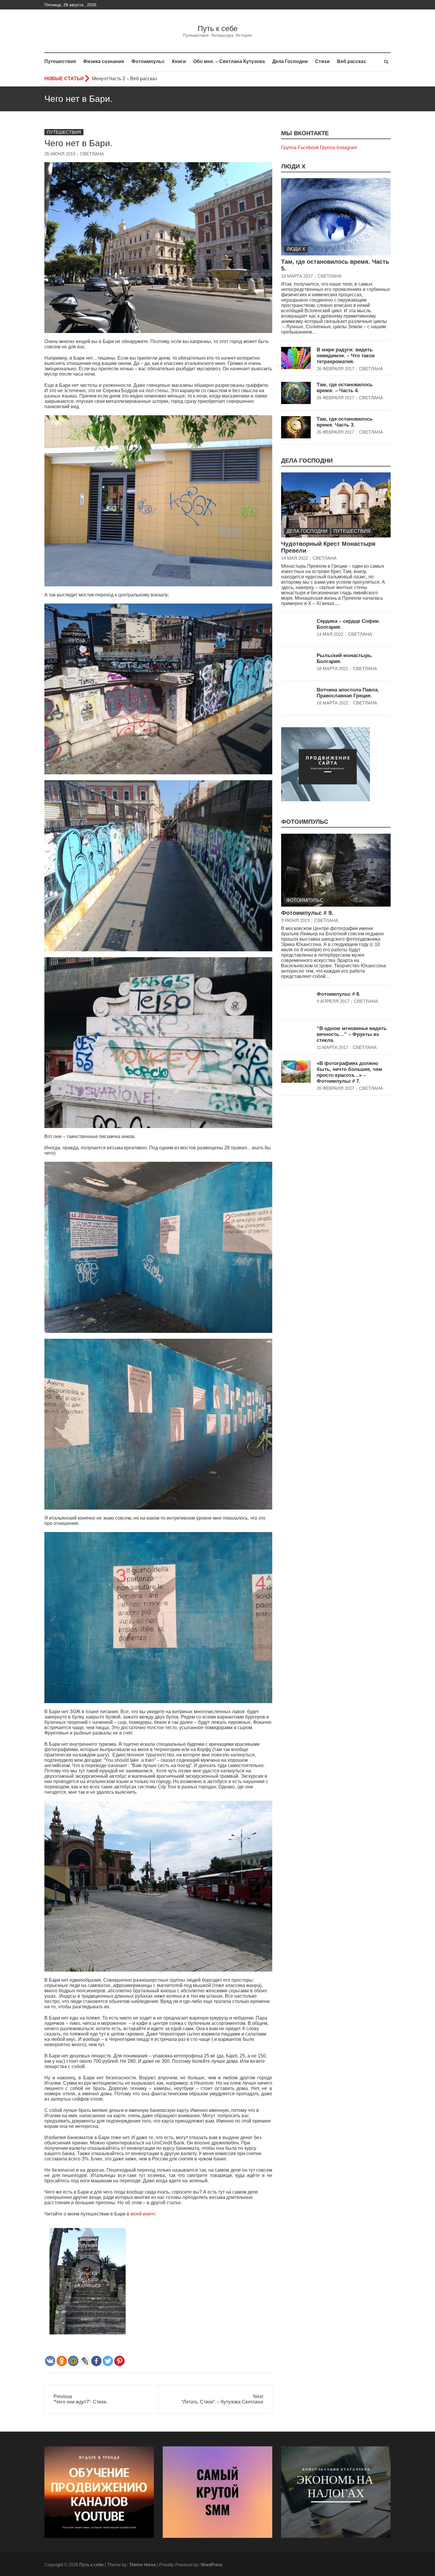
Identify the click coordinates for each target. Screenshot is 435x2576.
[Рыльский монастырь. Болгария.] (296, 664)
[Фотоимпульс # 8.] (296, 1002)
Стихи (322, 61)
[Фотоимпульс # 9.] (336, 870)
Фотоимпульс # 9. (307, 913)
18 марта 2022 (332, 668)
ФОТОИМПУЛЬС (305, 822)
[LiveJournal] (85, 2361)
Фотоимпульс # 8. (339, 994)
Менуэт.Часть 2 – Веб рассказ (124, 79)
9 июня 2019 (295, 920)
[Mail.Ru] (73, 2361)
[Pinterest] (119, 2361)
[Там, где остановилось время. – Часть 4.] (296, 393)
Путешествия (60, 61)
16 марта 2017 (297, 276)
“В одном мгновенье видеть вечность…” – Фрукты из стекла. (352, 1034)
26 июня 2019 (60, 154)
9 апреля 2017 (333, 1001)
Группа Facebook (300, 148)
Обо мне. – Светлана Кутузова (229, 61)
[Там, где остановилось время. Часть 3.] (296, 427)
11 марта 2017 (332, 1047)
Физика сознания (104, 61)
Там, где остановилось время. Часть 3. (345, 422)
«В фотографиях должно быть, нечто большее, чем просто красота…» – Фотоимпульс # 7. (349, 1072)
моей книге (143, 2214)
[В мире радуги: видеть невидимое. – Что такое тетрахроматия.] (296, 358)
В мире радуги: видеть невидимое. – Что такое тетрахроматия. (346, 356)
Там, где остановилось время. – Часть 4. (345, 388)
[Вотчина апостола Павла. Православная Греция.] (296, 698)
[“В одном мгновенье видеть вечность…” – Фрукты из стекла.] (296, 1037)
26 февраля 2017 (335, 369)
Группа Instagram (339, 148)
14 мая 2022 (294, 558)
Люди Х (293, 166)
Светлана (92, 154)
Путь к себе (218, 28)
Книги (179, 61)
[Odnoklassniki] (62, 2361)
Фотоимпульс (148, 61)
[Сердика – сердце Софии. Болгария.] (296, 629)
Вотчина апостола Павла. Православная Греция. (348, 693)
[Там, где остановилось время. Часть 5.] (336, 217)
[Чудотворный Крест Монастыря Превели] (336, 505)
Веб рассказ (351, 61)
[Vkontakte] (50, 2361)
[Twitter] (108, 2361)
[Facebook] (96, 2361)
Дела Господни (290, 61)
